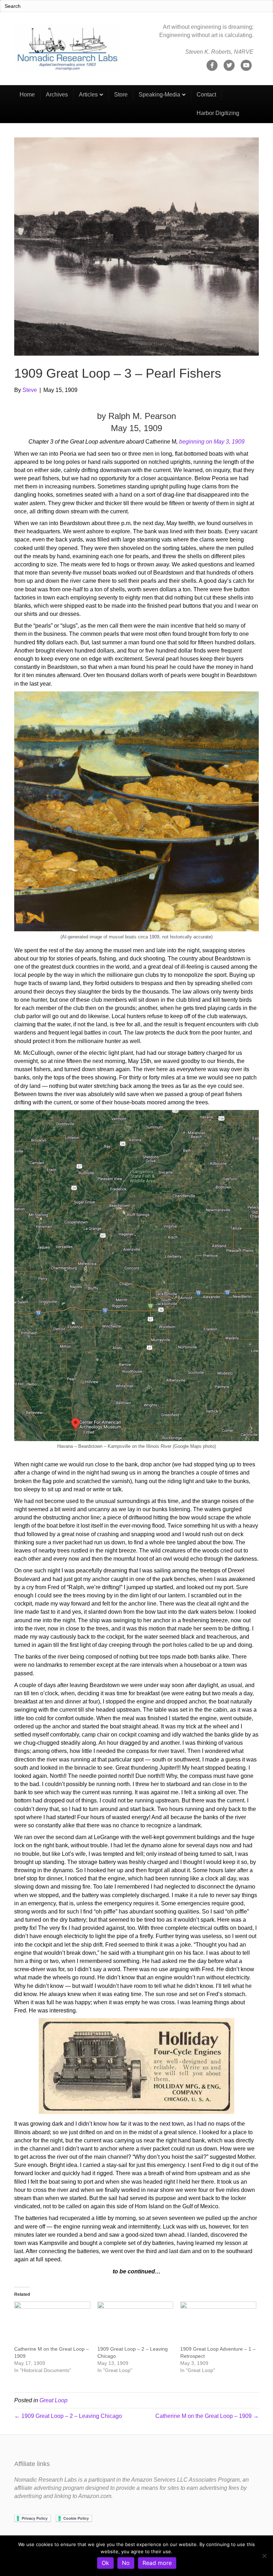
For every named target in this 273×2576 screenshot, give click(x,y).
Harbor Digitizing (218, 113)
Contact (206, 95)
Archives (57, 95)
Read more (157, 2563)
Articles (88, 95)
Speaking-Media (159, 95)
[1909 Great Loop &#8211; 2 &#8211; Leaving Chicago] (135, 2323)
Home (27, 95)
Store (121, 95)
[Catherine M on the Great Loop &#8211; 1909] (52, 2323)
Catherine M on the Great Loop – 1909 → (207, 2416)
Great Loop (53, 2400)
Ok (105, 2563)
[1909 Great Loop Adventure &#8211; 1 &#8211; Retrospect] (218, 2323)
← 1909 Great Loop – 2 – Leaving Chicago (68, 2416)
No (126, 2563)
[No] (264, 2556)
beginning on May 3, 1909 (212, 442)
